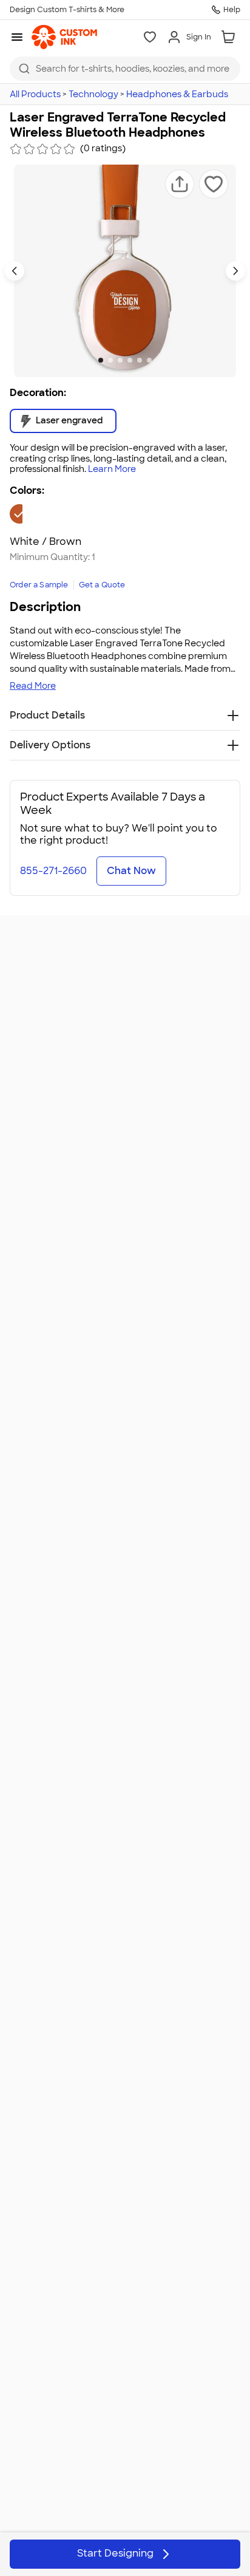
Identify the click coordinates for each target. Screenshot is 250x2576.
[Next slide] (235, 271)
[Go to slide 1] (101, 360)
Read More (33, 686)
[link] (64, 37)
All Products (35, 94)
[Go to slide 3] (120, 360)
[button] (180, 184)
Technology (93, 94)
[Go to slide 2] (110, 360)
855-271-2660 (53, 871)
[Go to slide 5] (140, 360)
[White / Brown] (19, 514)
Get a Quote (102, 585)
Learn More (112, 469)
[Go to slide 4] (130, 360)
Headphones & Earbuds (177, 94)
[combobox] (125, 69)
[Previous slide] (15, 271)
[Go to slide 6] (149, 360)
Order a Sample (39, 585)
